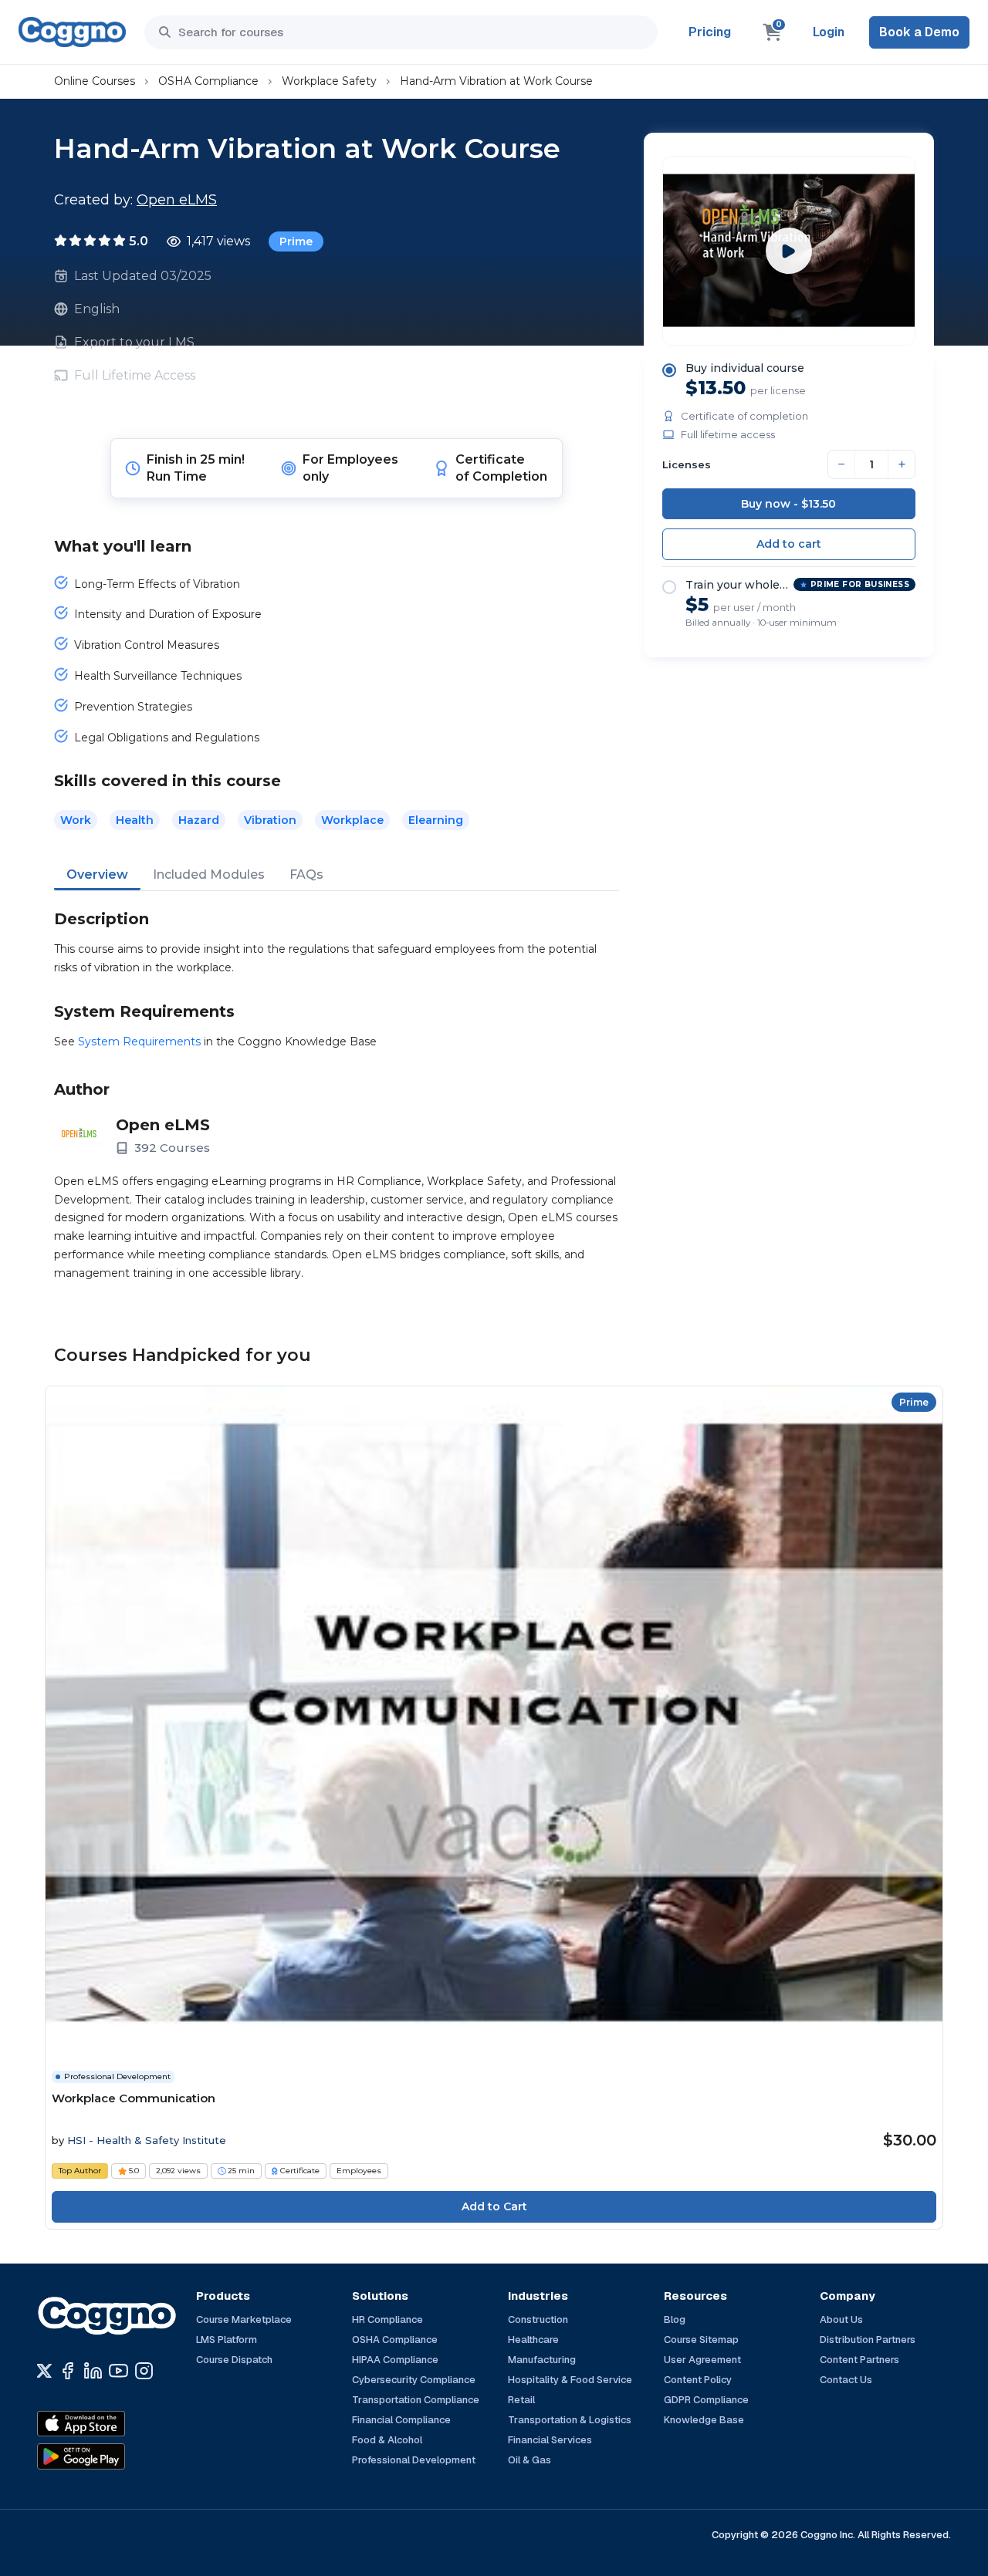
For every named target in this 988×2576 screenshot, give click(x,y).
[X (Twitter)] (44, 2371)
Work (76, 820)
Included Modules (209, 874)
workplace (352, 820)
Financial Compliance (401, 2420)
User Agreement (702, 2360)
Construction (538, 2319)
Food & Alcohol (387, 2440)
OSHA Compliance (208, 81)
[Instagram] (144, 2371)
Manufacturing (542, 2360)
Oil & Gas (530, 2460)
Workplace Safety (329, 81)
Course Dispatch (234, 2360)
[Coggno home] (72, 32)
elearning (436, 820)
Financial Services (550, 2440)
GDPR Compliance (706, 2400)
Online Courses (95, 81)
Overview (97, 874)
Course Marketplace (244, 2319)
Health (135, 820)
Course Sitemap (701, 2340)
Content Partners (859, 2360)
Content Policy (698, 2380)
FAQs (306, 874)
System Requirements (139, 1042)
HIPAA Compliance (395, 2360)
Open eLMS (177, 200)
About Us (841, 2319)
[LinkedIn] (93, 2371)
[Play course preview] (789, 251)
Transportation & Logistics (570, 2420)
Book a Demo (919, 32)
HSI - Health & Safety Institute (147, 2140)
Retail (521, 2400)
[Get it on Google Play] (114, 2456)
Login (829, 32)
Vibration (270, 820)
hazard (199, 820)
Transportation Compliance (416, 2400)
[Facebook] (68, 2371)
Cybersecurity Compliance (414, 2380)
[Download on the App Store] (114, 2424)
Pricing (710, 32)
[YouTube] (118, 2371)
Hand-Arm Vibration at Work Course (496, 81)
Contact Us (846, 2380)
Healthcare (533, 2340)
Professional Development (414, 2460)
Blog (675, 2319)
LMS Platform (227, 2340)
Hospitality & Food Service (570, 2380)
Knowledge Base (704, 2420)
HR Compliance (387, 2319)
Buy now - (788, 504)
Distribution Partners (868, 2340)
